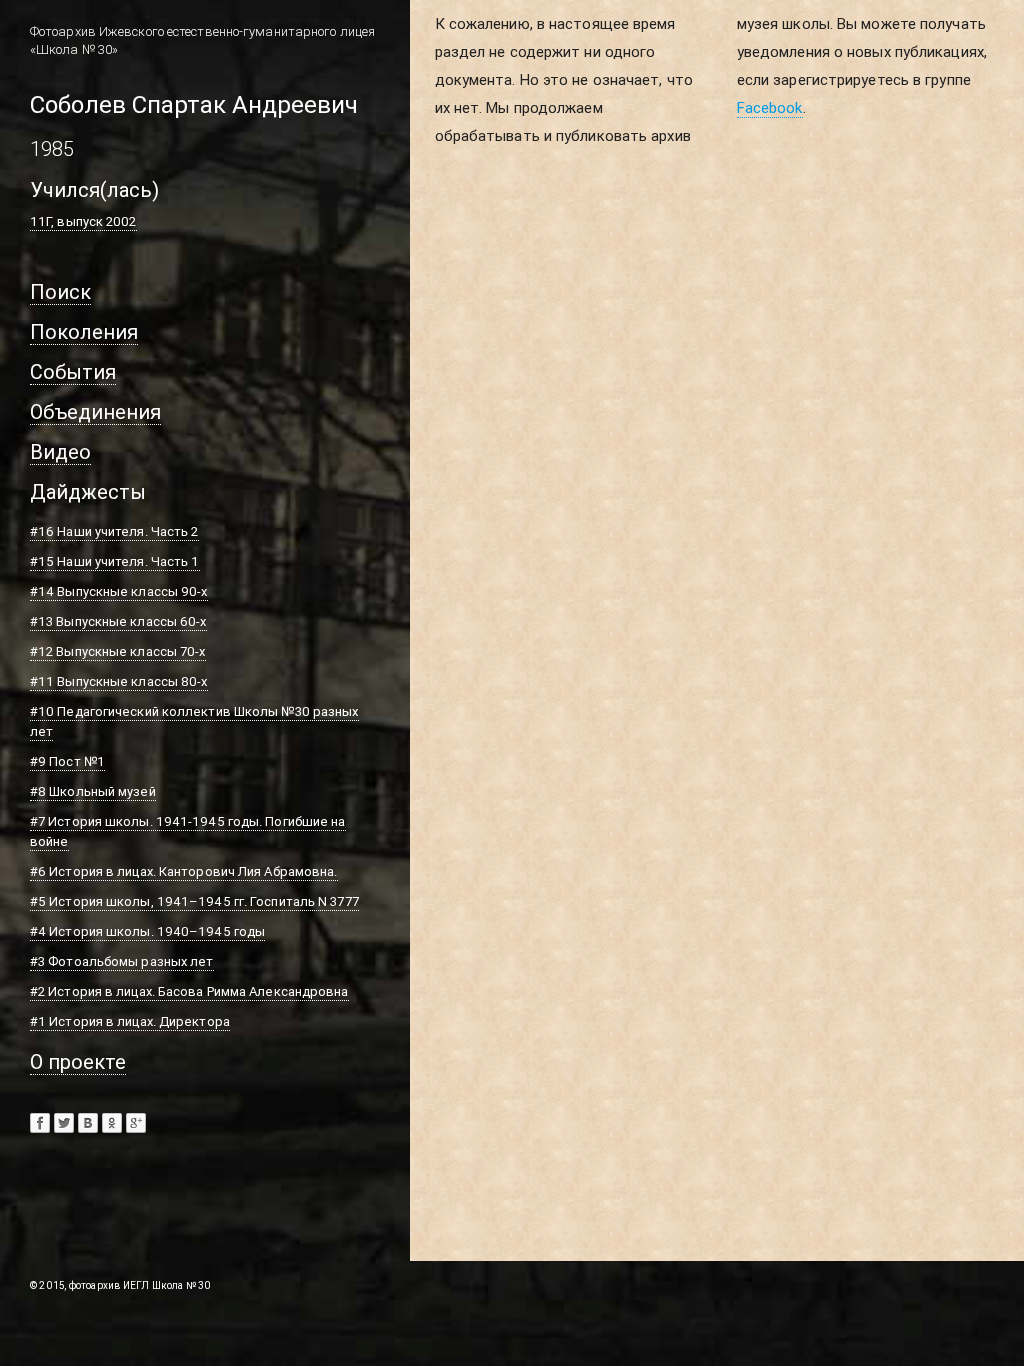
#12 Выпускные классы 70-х (118, 651)
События (73, 371)
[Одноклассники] (112, 1123)
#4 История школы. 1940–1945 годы (147, 931)
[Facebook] (40, 1123)
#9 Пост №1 (67, 761)
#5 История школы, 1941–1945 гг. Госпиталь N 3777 (194, 901)
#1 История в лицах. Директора (130, 1021)
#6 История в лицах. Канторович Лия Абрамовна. (184, 871)
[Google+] (136, 1123)
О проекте (78, 1061)
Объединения (95, 411)
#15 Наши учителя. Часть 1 (115, 561)
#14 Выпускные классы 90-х (119, 591)
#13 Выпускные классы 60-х (118, 621)
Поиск (60, 291)
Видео (60, 451)
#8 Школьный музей (93, 791)
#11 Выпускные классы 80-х (119, 681)
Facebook (770, 107)
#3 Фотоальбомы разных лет (122, 961)
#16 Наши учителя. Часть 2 (114, 531)
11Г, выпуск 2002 (83, 221)
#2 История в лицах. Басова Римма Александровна (189, 991)
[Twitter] (64, 1123)
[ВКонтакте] (88, 1123)
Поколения (84, 331)
